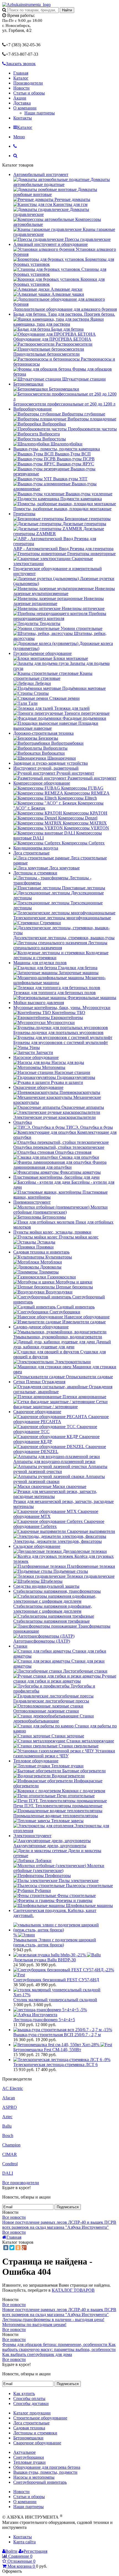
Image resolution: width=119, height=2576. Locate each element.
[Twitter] (12, 2248)
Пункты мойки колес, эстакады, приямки (52, 1232)
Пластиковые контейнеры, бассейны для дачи (56, 1177)
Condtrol (10, 2164)
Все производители (21, 2183)
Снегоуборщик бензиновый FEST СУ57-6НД (56, 1980)
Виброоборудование (33, 409)
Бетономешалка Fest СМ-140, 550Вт (47, 2050)
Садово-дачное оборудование (41, 1327)
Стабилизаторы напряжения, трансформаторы (57, 1591)
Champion (11, 2145)
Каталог (21, 78)
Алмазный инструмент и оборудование (51, 244)
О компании (25, 108)
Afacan (9, 2098)
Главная (21, 73)
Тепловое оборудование (36, 1761)
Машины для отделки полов (40, 963)
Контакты (23, 118)
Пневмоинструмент (32, 1202)
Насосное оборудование (36, 1057)
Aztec (7, 2117)
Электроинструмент (32, 1836)
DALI (8, 2173)
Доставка (22, 103)
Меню (19, 137)
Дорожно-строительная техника (43, 733)
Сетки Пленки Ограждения (39, 1382)
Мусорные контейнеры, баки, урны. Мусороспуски (62, 1008)
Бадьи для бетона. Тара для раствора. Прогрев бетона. (64, 314)
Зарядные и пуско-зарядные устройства (51, 763)
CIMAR (10, 2154)
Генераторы (24, 514)
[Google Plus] (24, 2248)
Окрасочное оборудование (38, 1087)
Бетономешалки (28, 384)
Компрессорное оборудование (42, 783)
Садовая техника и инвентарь (41, 1252)
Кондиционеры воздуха (36, 848)
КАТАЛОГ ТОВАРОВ (73, 2290)
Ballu (7, 2126)
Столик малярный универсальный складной (55, 2000)
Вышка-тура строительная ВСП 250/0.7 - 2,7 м (57, 2035)
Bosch (8, 2135)
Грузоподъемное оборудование (42, 653)
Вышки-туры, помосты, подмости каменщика (57, 449)
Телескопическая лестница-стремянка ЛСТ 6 (55, 2065)
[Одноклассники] (18, 2248)
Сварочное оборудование (37, 1412)
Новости (21, 88)
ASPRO (10, 2107)
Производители (28, 83)
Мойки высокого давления (39, 1003)
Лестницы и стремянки (35, 873)
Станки (20, 1646)
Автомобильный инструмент (41, 174)
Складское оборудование (37, 1546)
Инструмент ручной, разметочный (46, 768)
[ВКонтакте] (6, 2248)
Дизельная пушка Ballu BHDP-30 (45, 1960)
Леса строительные (31, 853)
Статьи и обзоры (29, 93)
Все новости (14, 2217)
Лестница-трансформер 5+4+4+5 (44, 2020)
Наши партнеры (40, 113)
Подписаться (68, 2207)
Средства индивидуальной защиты (46, 1586)
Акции (20, 98)
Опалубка (23, 1122)
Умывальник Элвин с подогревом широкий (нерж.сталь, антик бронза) (55, 1942)
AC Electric (13, 2088)
